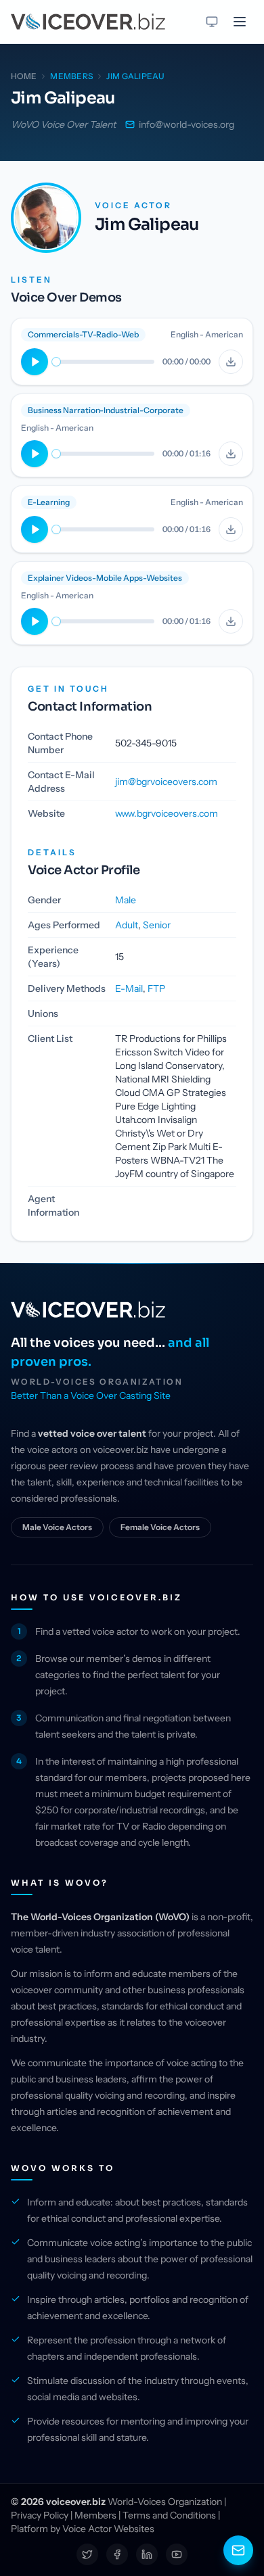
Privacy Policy (40, 2515)
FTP (156, 988)
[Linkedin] (147, 2554)
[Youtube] (177, 2554)
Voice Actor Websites (108, 2529)
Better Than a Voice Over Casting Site (91, 1396)
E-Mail (129, 988)
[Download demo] (231, 362)
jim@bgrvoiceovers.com (166, 782)
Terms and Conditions (169, 2515)
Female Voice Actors (160, 1527)
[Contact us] (238, 2550)
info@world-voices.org (186, 124)
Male (126, 900)
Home (24, 76)
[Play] (35, 362)
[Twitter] (87, 2554)
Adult (127, 925)
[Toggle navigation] (240, 22)
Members (95, 2515)
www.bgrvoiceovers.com (167, 813)
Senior (157, 925)
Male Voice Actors (57, 1527)
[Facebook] (117, 2554)
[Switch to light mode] (212, 22)
